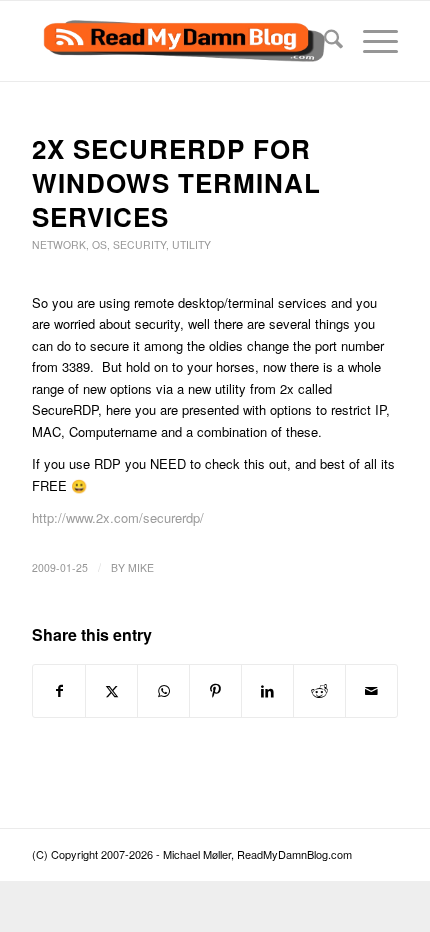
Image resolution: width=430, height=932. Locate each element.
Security (139, 244)
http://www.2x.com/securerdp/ (118, 517)
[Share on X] (111, 691)
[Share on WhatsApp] (163, 691)
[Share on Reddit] (319, 691)
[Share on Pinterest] (215, 691)
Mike (141, 567)
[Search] (323, 41)
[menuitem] (323, 41)
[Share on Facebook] (59, 691)
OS (99, 244)
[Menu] (370, 41)
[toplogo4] (178, 41)
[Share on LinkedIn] (267, 691)
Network (59, 244)
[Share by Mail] (371, 691)
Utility (191, 244)
